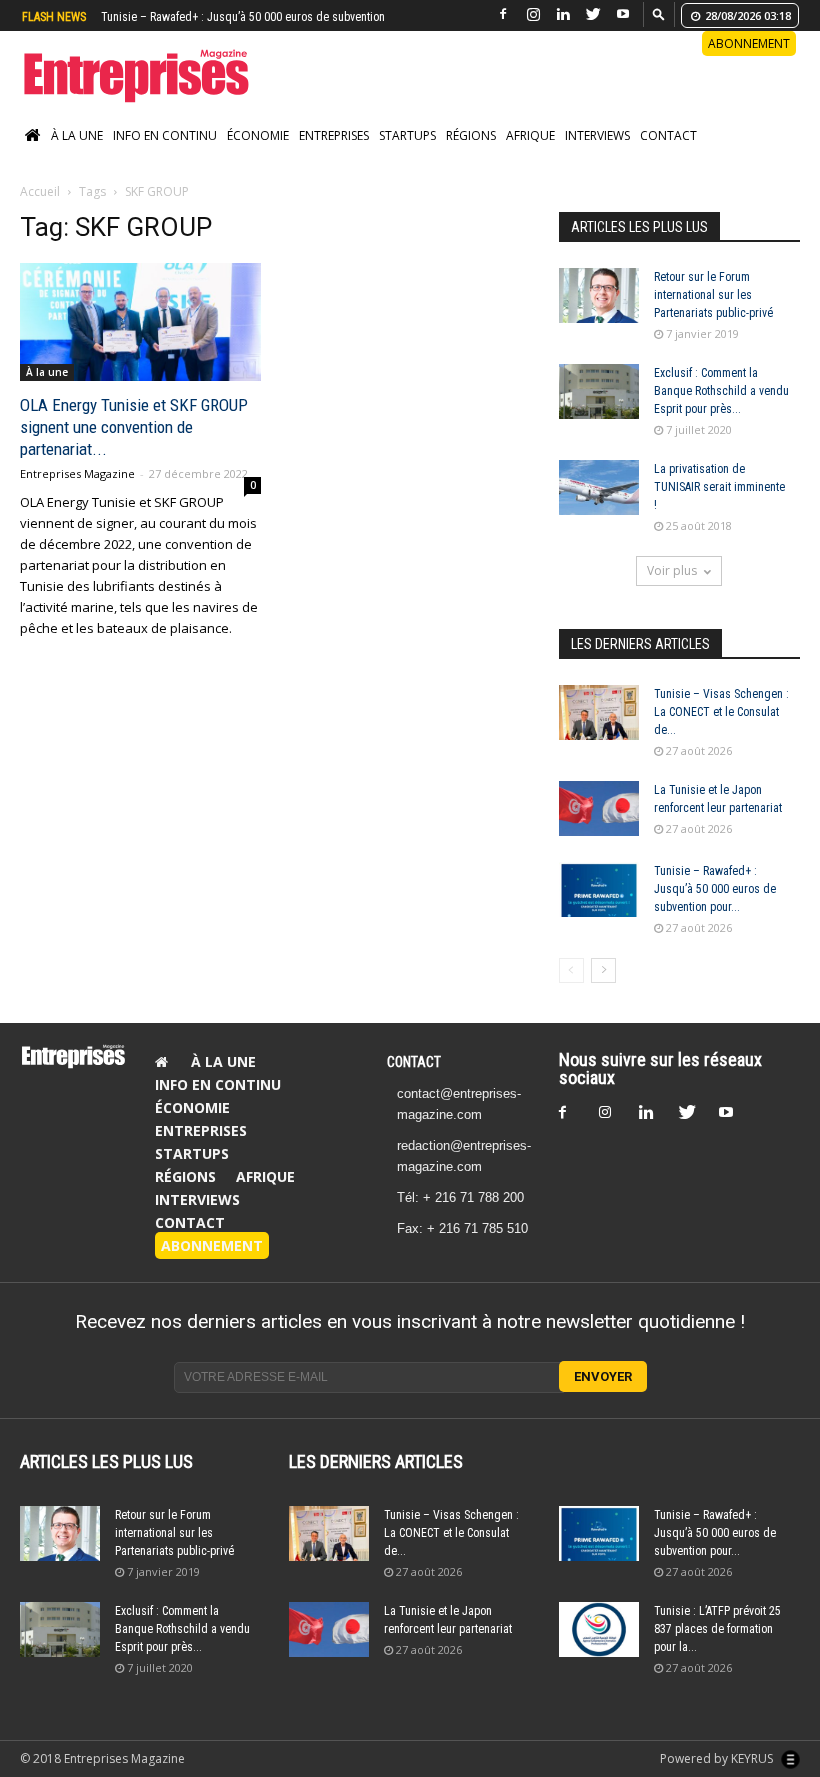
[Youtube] (623, 14)
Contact (668, 135)
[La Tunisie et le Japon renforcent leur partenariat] (599, 808)
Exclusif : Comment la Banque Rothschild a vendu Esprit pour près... (721, 391)
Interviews (597, 135)
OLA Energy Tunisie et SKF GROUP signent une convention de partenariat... (134, 427)
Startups (407, 135)
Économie (258, 135)
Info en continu (165, 135)
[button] (659, 13)
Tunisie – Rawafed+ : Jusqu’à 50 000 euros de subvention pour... (715, 889)
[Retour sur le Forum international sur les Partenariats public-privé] (599, 295)
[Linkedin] (563, 14)
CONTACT (414, 1062)
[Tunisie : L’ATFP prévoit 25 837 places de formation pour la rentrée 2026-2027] (599, 1629)
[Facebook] (503, 14)
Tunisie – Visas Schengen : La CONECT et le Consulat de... (721, 712)
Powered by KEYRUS (718, 1758)
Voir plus (672, 570)
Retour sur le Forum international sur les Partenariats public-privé (713, 295)
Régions (471, 135)
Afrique (530, 135)
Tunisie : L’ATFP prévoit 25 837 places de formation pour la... (717, 1629)
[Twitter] (593, 14)
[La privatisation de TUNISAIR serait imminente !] (599, 487)
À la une (77, 135)
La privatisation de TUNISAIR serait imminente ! (719, 487)
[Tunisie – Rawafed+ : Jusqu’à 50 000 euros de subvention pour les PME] (599, 889)
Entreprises (334, 135)
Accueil (40, 191)
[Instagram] (533, 14)
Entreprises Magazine (77, 473)
